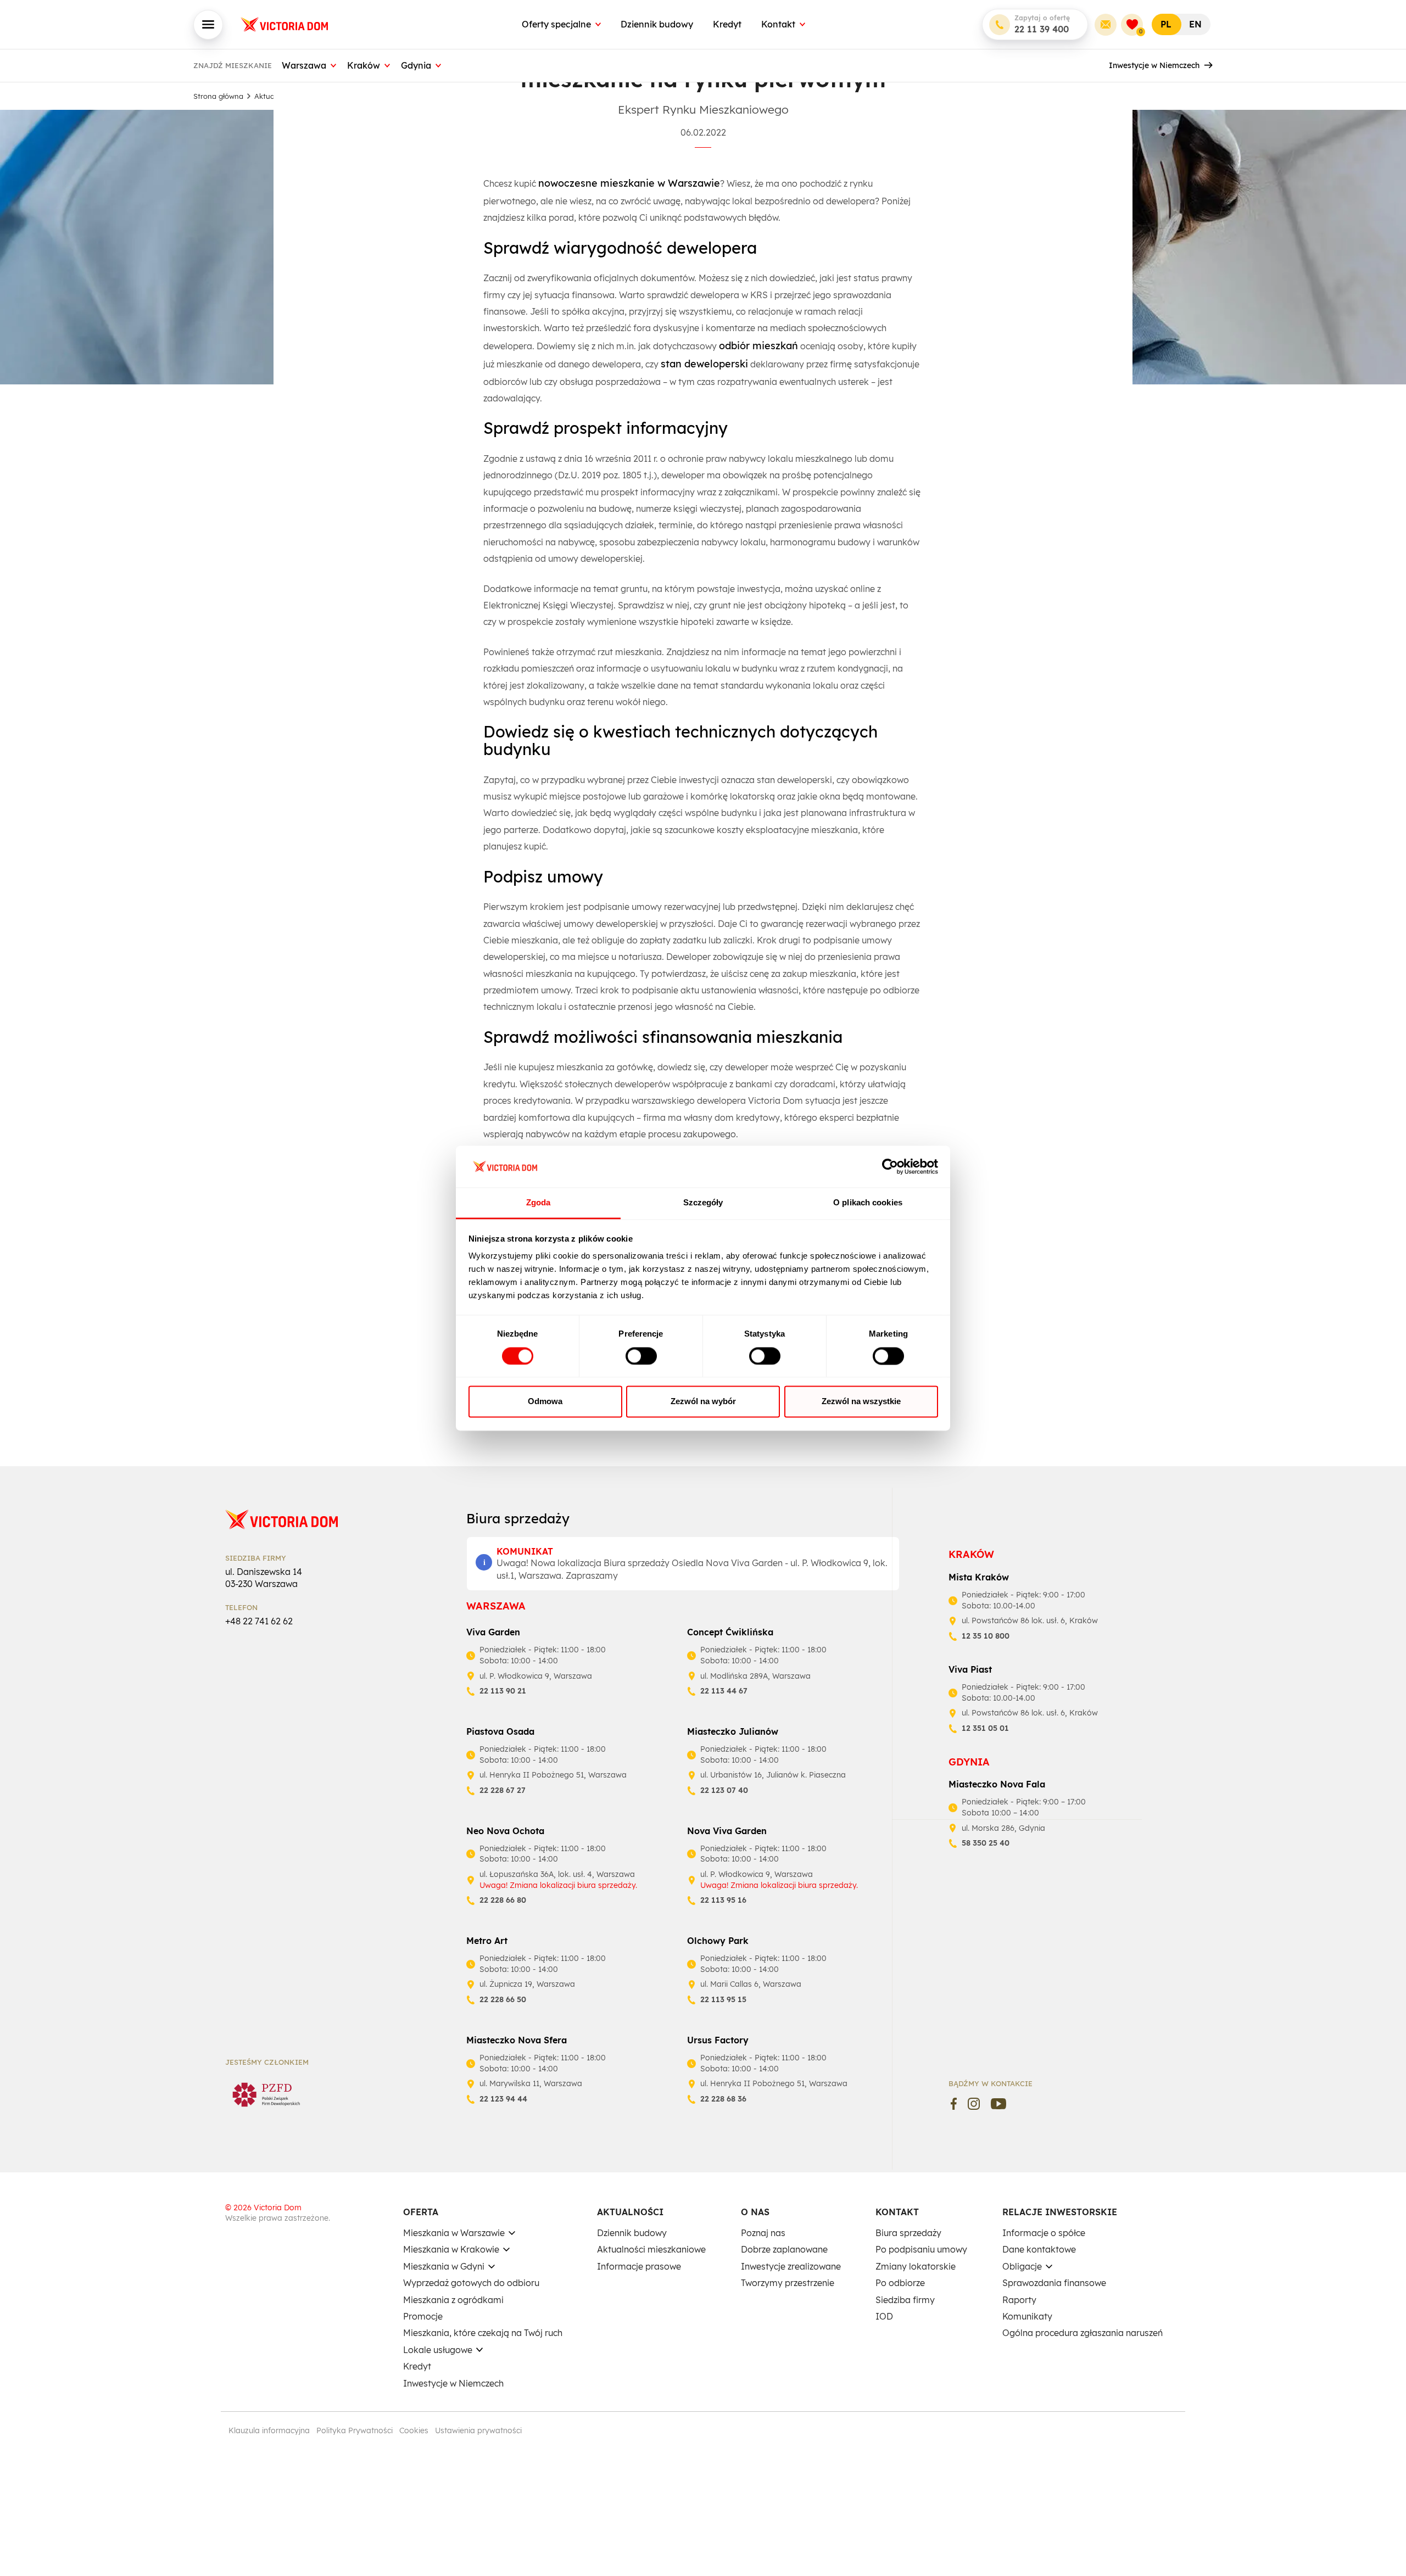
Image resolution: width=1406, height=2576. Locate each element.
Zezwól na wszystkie (861, 1402)
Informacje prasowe (639, 2266)
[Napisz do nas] (1106, 25)
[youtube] (999, 2104)
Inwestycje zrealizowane (791, 2266)
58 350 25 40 (986, 1843)
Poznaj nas (763, 2233)
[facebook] (954, 2104)
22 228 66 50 (503, 1999)
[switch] (641, 1356)
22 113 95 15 (723, 1999)
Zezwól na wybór (703, 1402)
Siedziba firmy (905, 2300)
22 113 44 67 (724, 1691)
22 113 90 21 (503, 1691)
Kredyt (727, 24)
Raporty (1019, 2300)
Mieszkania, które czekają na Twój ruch (483, 2333)
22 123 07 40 (724, 1790)
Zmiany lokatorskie (916, 2266)
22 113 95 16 (723, 1900)
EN (1195, 24)
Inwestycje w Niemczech (1154, 65)
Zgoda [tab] (539, 1203)
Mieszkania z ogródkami (453, 2300)
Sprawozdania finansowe (1054, 2283)
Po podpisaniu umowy (921, 2249)
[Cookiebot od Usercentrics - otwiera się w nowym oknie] (890, 1166)
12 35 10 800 (986, 1636)
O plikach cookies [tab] (868, 1203)
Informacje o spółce (1044, 2233)
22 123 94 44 (503, 2099)
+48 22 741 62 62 (259, 1621)
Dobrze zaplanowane (784, 2249)
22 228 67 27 (503, 1790)
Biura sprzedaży (908, 2233)
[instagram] (974, 2104)
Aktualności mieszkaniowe (651, 2249)
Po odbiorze (900, 2283)
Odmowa (545, 1402)
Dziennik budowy (657, 24)
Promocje (423, 2316)
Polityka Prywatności (355, 2430)
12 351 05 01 (985, 1728)
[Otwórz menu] (208, 25)
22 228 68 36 (723, 2099)
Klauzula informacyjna (269, 2430)
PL (1166, 24)
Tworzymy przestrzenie (788, 2283)
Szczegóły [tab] (703, 1203)
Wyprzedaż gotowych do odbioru (471, 2283)
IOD (884, 2316)
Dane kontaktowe (1039, 2249)
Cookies (414, 2430)
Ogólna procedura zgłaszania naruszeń (1083, 2333)
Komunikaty (1027, 2316)
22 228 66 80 (503, 1900)
